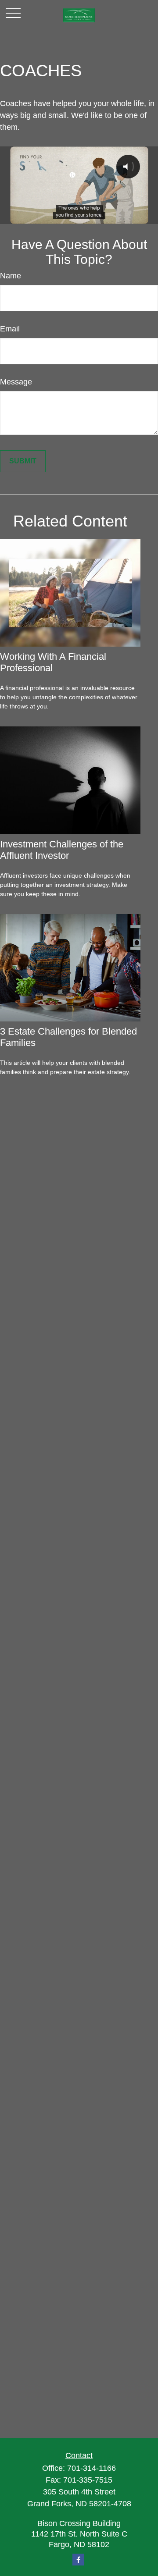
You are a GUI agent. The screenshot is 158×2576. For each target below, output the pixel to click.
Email (10, 329)
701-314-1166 (92, 2468)
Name (11, 276)
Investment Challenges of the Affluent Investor (62, 850)
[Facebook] (78, 2560)
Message (16, 382)
